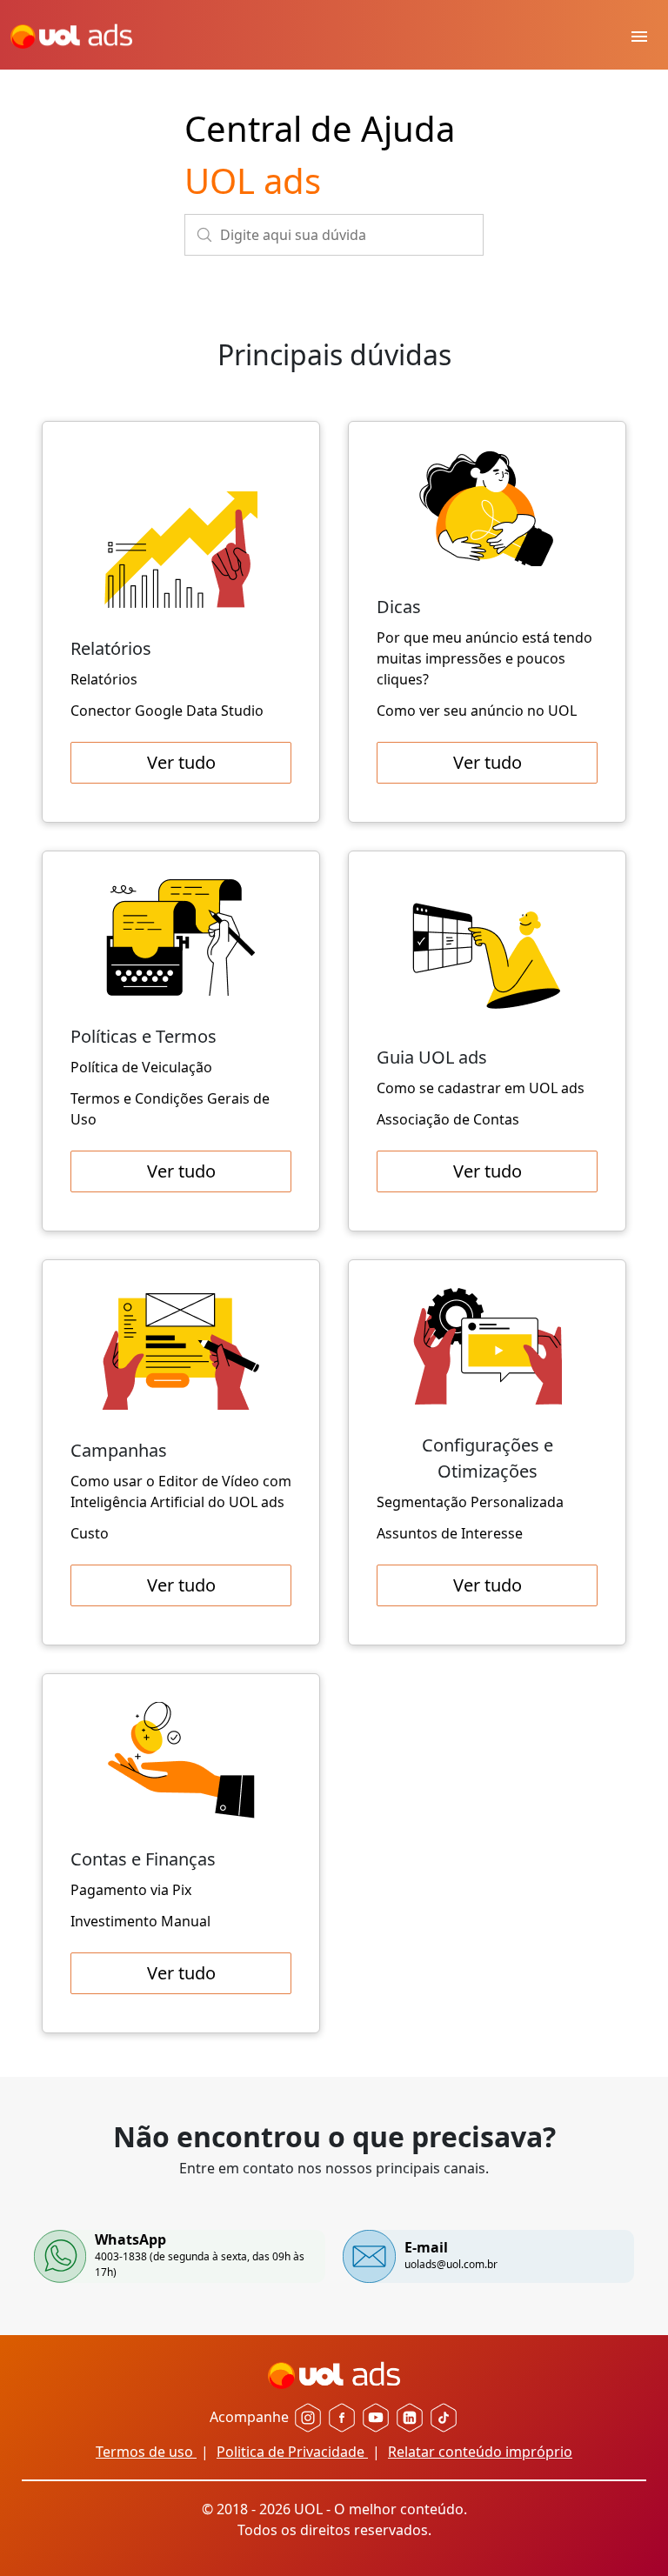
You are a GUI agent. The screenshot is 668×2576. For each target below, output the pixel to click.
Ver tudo (181, 762)
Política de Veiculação (141, 1067)
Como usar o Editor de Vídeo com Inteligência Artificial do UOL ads (181, 1492)
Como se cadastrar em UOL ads (481, 1088)
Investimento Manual (140, 1921)
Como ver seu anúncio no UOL (477, 711)
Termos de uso (146, 2452)
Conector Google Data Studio (167, 711)
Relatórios (104, 679)
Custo (90, 1533)
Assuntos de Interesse (450, 1533)
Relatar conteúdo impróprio (480, 2452)
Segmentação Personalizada (470, 1502)
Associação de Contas (448, 1119)
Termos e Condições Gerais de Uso (170, 1109)
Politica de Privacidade (292, 2452)
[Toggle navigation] (639, 35)
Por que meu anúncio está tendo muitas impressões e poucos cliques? (484, 658)
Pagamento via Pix (131, 1890)
